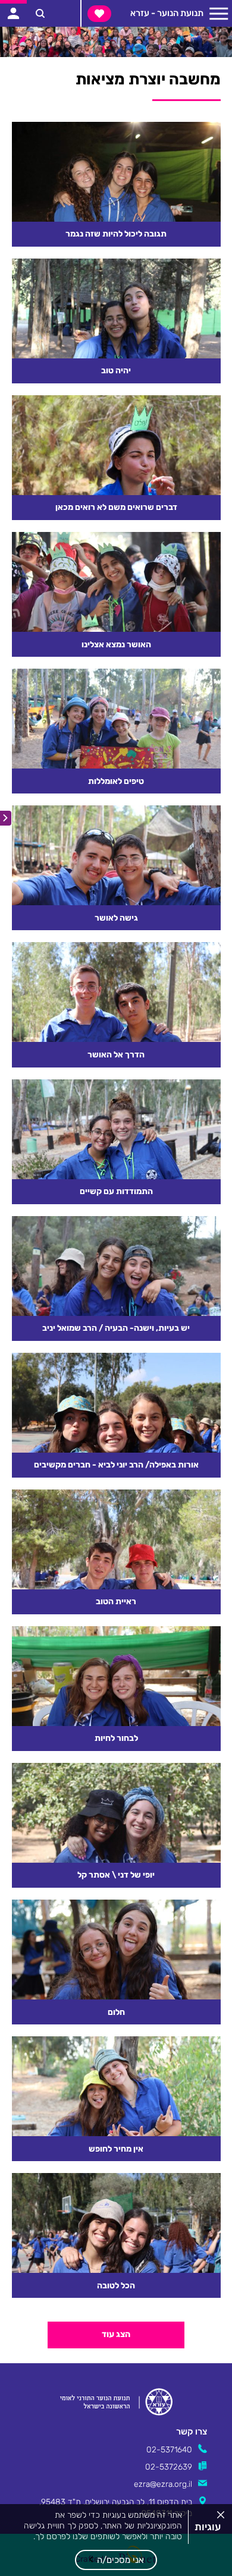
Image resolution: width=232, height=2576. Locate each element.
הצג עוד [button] (116, 2334)
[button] (116, 2560)
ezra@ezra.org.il (163, 2484)
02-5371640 (169, 2449)
